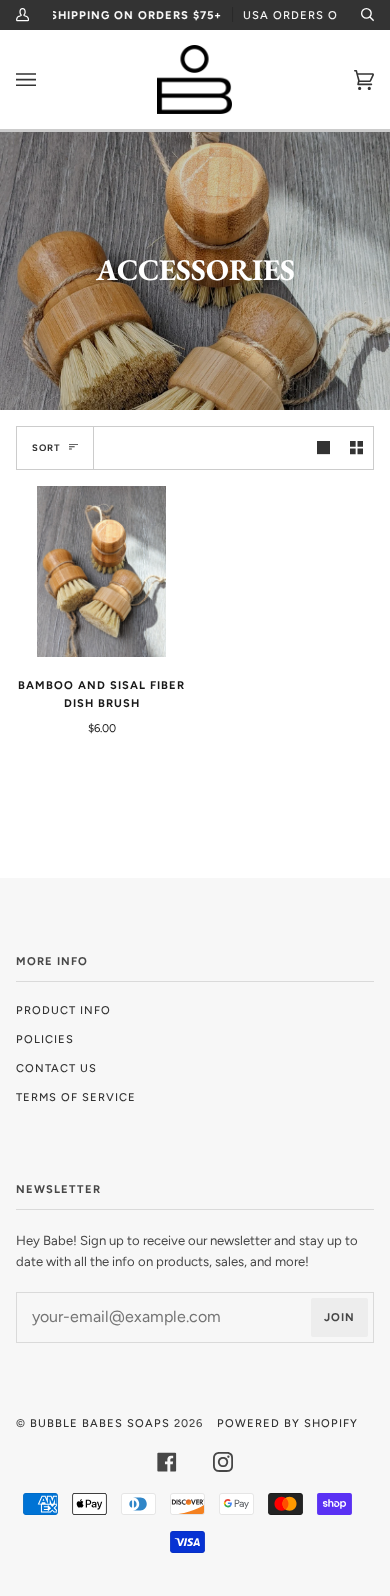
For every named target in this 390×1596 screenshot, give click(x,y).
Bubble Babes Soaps (100, 1423)
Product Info (63, 1010)
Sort (46, 447)
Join (339, 1317)
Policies (45, 1039)
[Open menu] (46, 79)
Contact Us (56, 1068)
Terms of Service (76, 1097)
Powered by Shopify (287, 1423)
